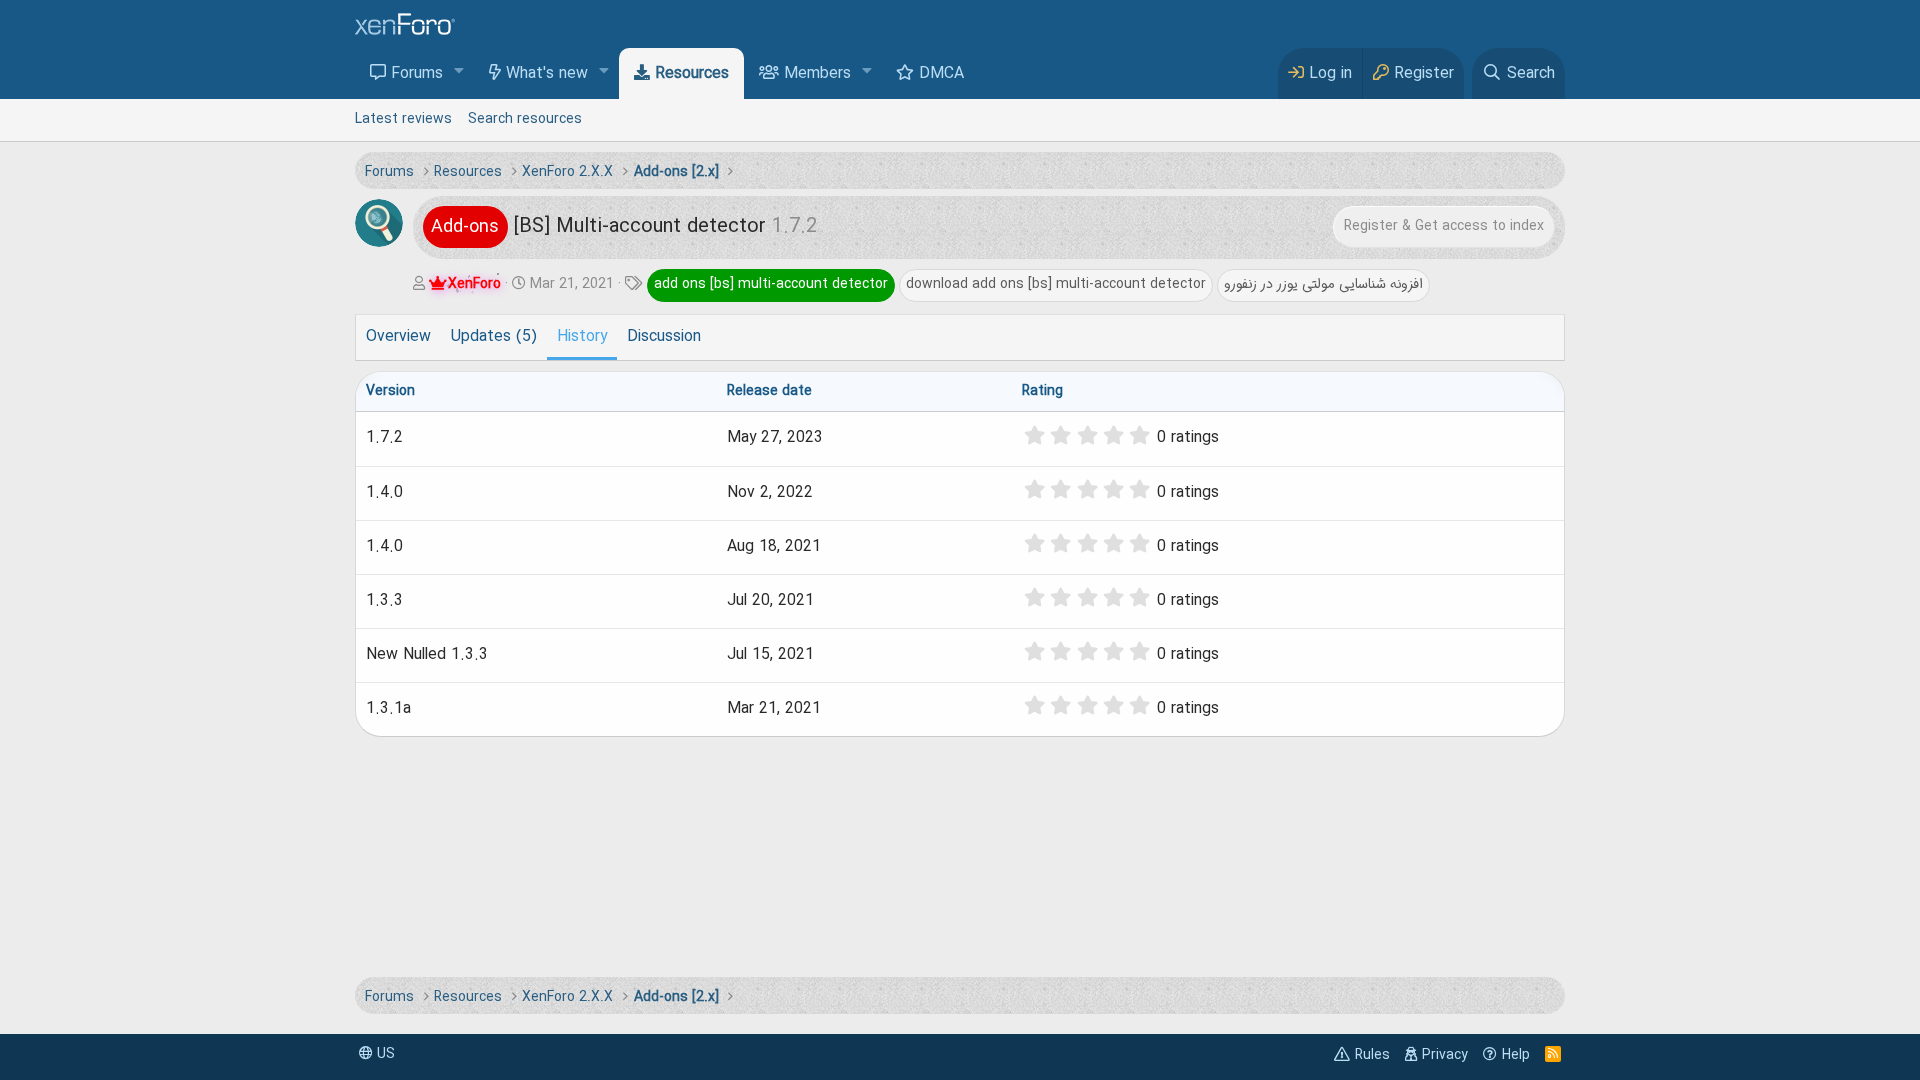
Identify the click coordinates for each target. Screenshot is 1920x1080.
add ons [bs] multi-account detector (771, 284)
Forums (417, 74)
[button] (459, 72)
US (384, 1054)
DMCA (941, 74)
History (582, 337)
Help (1516, 1055)
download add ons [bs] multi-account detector (1056, 284)
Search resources (525, 119)
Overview (398, 337)
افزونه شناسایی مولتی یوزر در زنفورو (1323, 284)
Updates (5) (494, 337)
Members (817, 74)
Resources (692, 74)
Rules (1372, 1055)
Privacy (1445, 1055)
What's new (547, 74)
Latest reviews (403, 119)
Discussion (664, 337)
